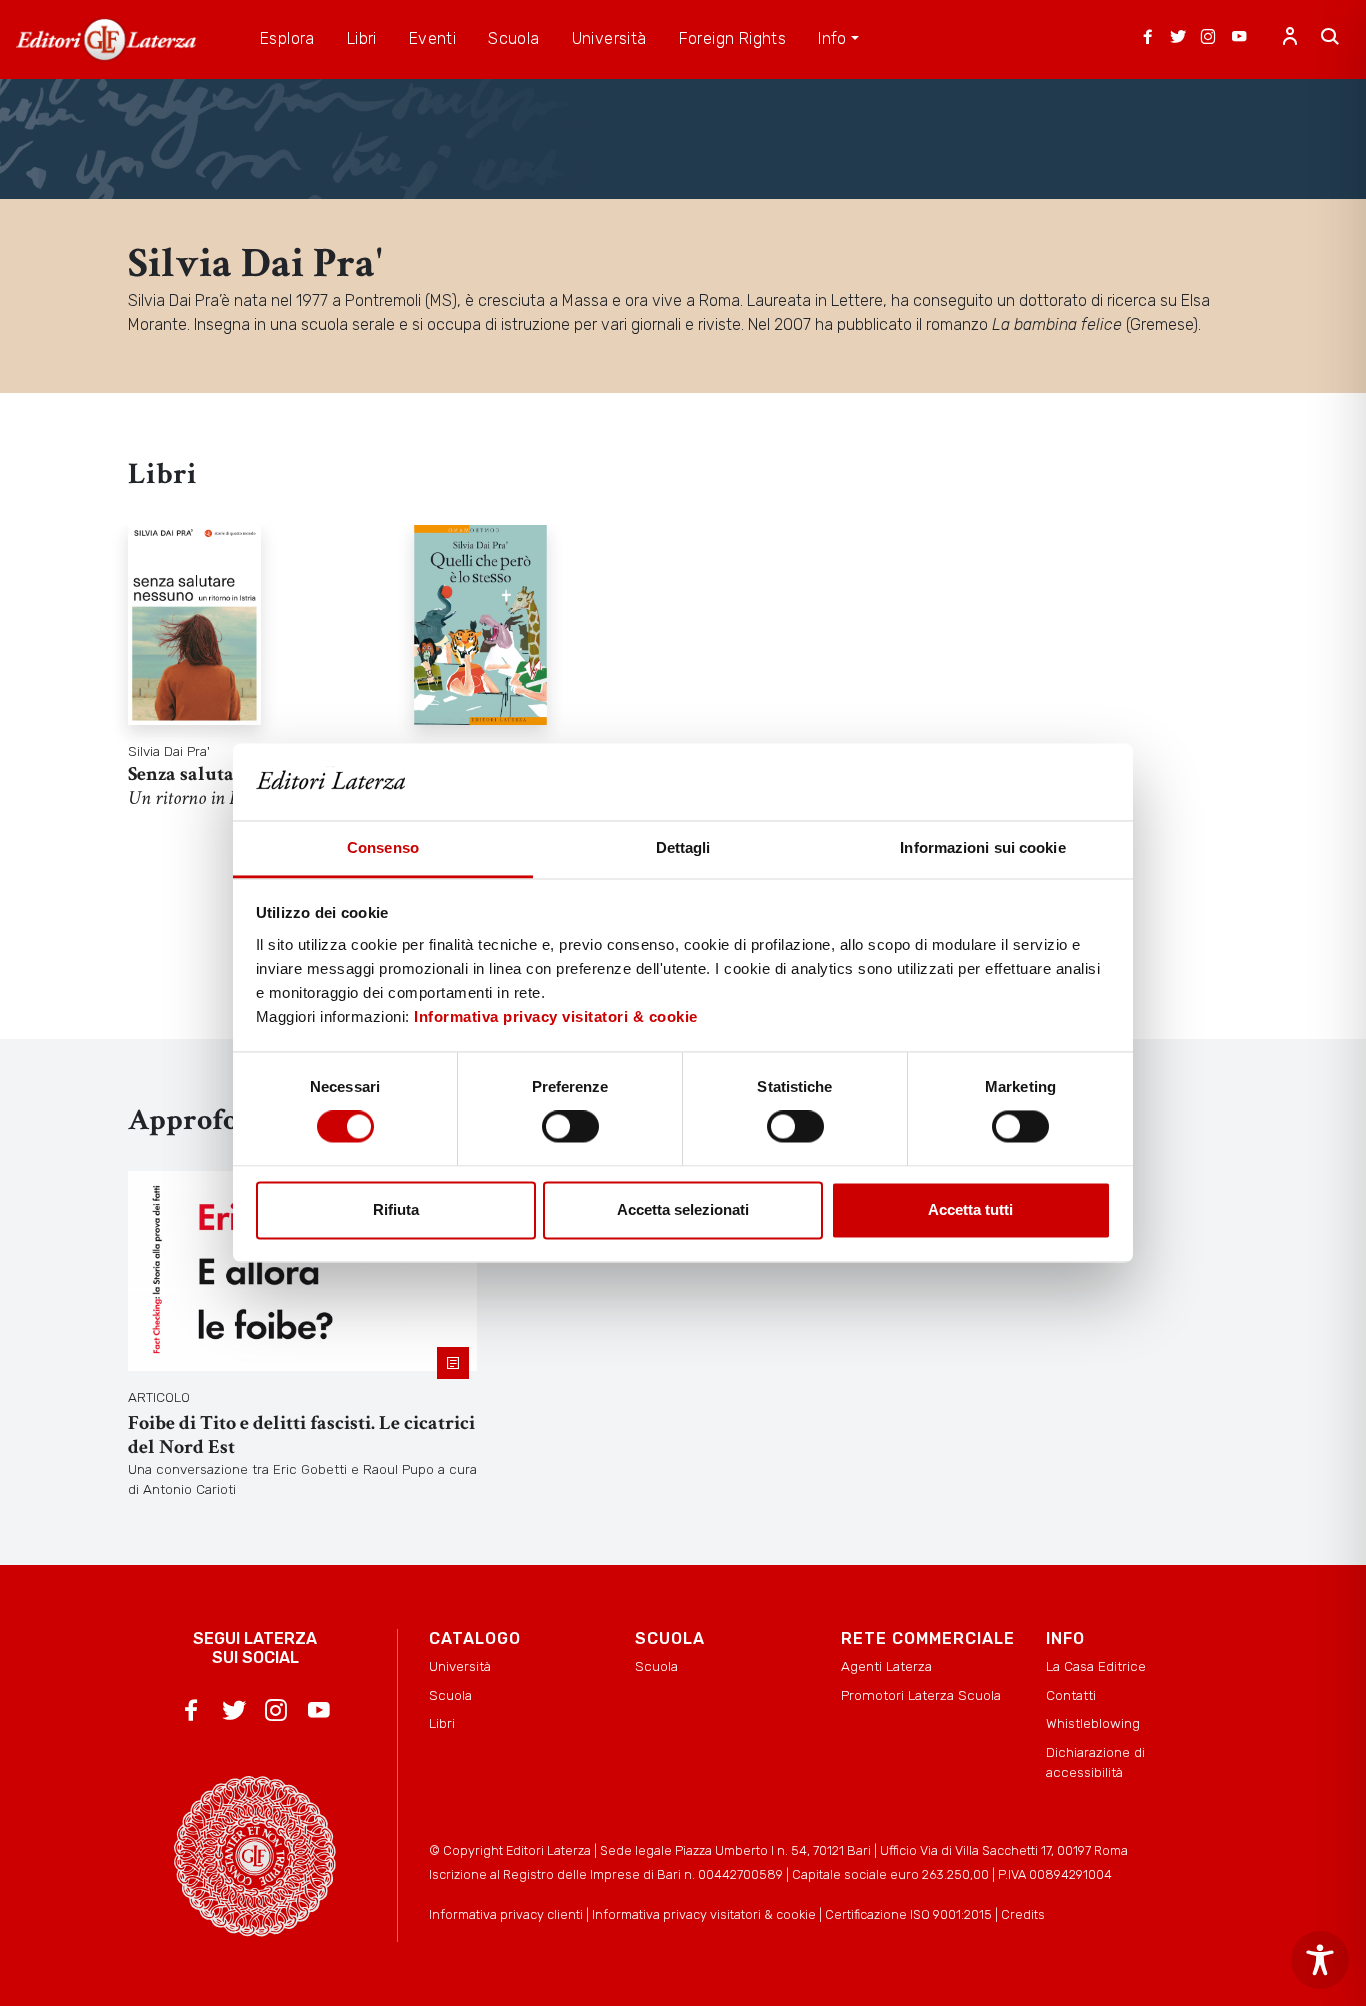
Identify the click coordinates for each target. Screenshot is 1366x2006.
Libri (442, 1723)
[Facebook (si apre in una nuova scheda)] (1148, 39)
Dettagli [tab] (683, 847)
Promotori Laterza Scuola (921, 1695)
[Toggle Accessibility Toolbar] (1320, 1960)
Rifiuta (396, 1209)
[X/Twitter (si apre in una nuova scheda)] (1178, 39)
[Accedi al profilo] (1290, 39)
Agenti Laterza (886, 1666)
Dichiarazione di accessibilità (1095, 1762)
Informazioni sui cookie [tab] (982, 847)
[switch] (570, 1127)
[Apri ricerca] (1330, 39)
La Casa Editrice (1096, 1666)
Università (460, 1666)
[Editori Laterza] (106, 39)
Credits (1023, 1914)
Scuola (450, 1695)
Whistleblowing (1093, 1723)
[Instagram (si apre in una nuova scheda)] (1208, 39)
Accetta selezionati (683, 1209)
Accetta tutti (970, 1209)
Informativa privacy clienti (506, 1914)
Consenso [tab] (383, 847)
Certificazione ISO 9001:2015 (908, 1914)
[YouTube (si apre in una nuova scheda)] (1239, 39)
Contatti (1071, 1695)
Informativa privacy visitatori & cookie (556, 1016)
